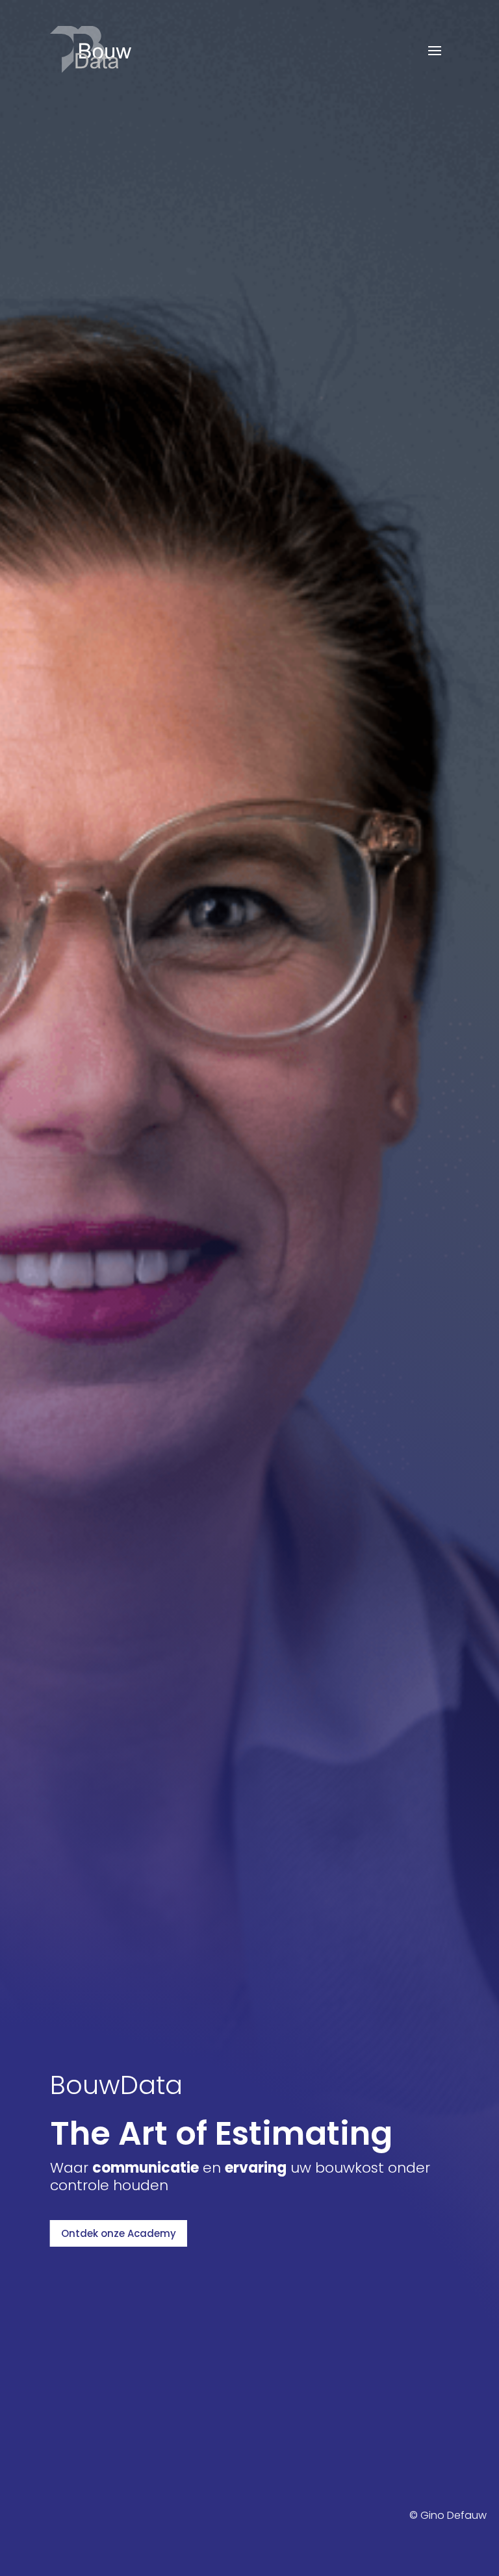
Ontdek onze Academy (119, 2233)
